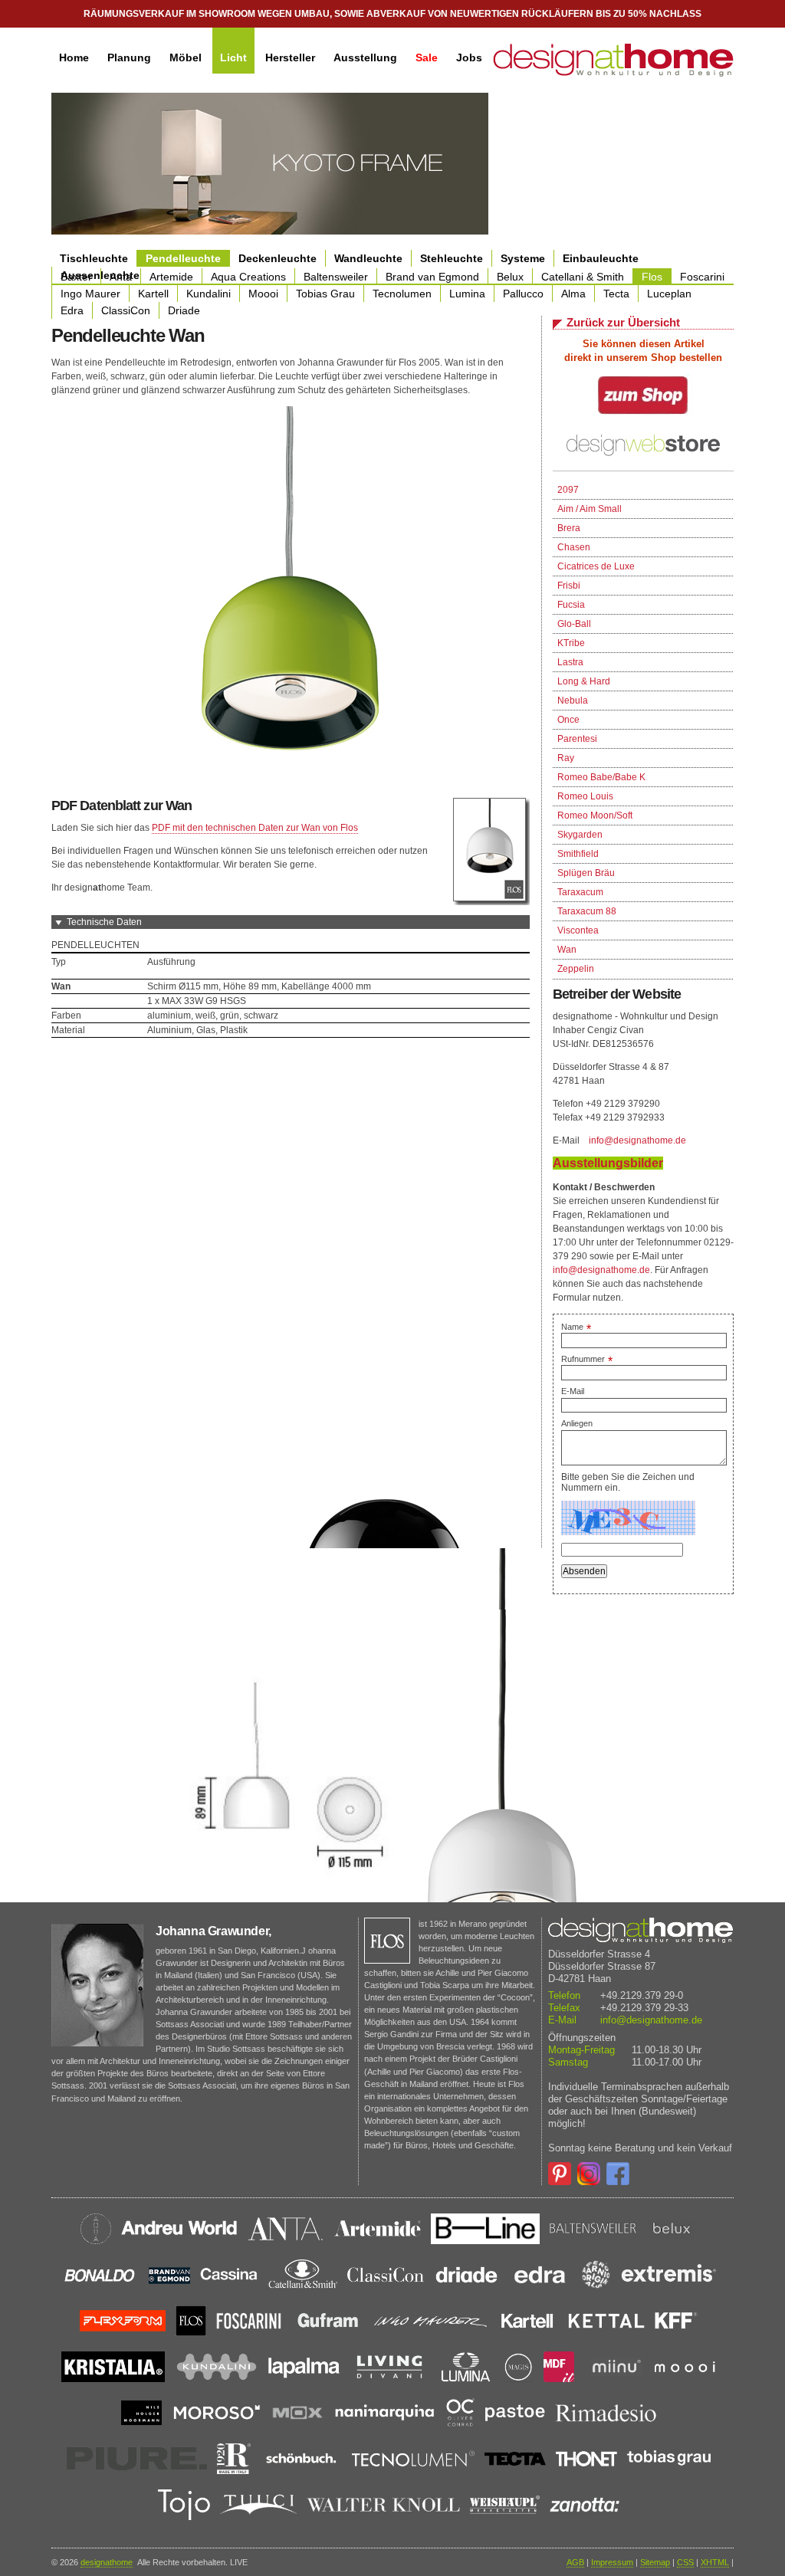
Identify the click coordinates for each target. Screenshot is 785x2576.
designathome (107, 2562)
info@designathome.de (637, 1140)
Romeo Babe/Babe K (601, 777)
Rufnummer (587, 1359)
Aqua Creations (248, 277)
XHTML (715, 2562)
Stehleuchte (452, 258)
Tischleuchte (94, 258)
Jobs (469, 57)
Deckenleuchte (278, 258)
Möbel (186, 57)
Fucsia (571, 605)
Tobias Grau (325, 294)
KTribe (571, 643)
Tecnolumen (402, 294)
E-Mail (573, 1391)
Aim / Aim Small (590, 509)
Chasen (574, 547)
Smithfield (578, 854)
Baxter (76, 277)
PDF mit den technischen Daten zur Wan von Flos (255, 828)
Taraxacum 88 (587, 911)
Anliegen (577, 1423)
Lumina (467, 294)
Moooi (263, 294)
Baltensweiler (336, 277)
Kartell (153, 294)
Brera (569, 528)
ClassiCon (126, 310)
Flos (652, 277)
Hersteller (290, 57)
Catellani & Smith (583, 277)
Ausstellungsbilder (608, 1163)
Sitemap (655, 2562)
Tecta (616, 294)
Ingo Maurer (90, 294)
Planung (129, 57)
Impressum (612, 2562)
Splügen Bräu (586, 873)
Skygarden (580, 835)
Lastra (570, 662)
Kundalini (209, 294)
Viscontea (578, 930)
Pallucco (523, 294)
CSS (685, 2562)
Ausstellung (365, 57)
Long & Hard (584, 681)
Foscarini (702, 277)
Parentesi (577, 739)
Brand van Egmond (432, 277)
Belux (510, 277)
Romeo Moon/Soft (595, 815)
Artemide (171, 277)
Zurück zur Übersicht (623, 322)
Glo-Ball (574, 624)
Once (568, 720)
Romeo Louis (585, 796)
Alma (573, 294)
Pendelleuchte (183, 258)
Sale (427, 57)
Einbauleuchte (601, 258)
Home (74, 57)
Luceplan (669, 294)
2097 (568, 490)
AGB (575, 2562)
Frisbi (569, 586)
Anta (121, 277)
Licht (233, 57)
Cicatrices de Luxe (596, 566)
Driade (184, 310)
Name (576, 1327)
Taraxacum (580, 892)
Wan (567, 950)
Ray (566, 758)
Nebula (573, 701)
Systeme (523, 258)
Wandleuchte (368, 258)
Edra (72, 310)
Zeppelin (576, 969)
